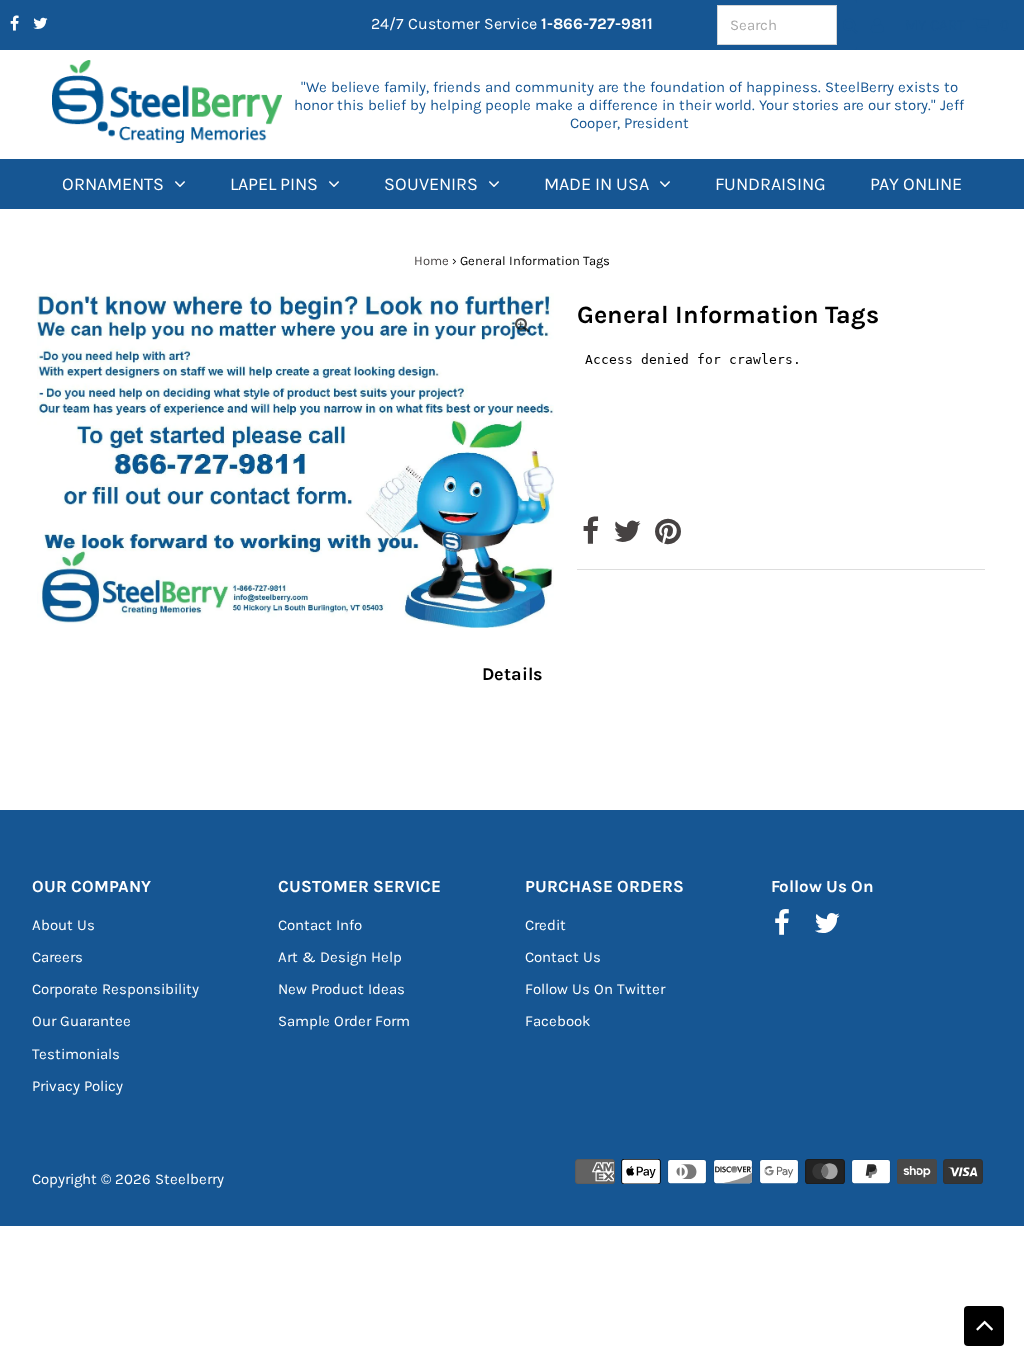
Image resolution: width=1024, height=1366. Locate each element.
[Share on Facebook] (590, 537)
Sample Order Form (344, 1021)
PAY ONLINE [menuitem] (916, 184)
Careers (57, 957)
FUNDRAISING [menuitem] (770, 184)
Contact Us (563, 957)
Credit (545, 925)
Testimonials (76, 1054)
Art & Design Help (340, 957)
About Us (63, 925)
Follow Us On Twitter (595, 989)
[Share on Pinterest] (668, 537)
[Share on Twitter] (627, 537)
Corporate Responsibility (115, 989)
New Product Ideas (341, 989)
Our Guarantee (81, 1021)
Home (431, 260)
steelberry (189, 1179)
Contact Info (320, 925)
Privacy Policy (77, 1086)
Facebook (557, 1021)
